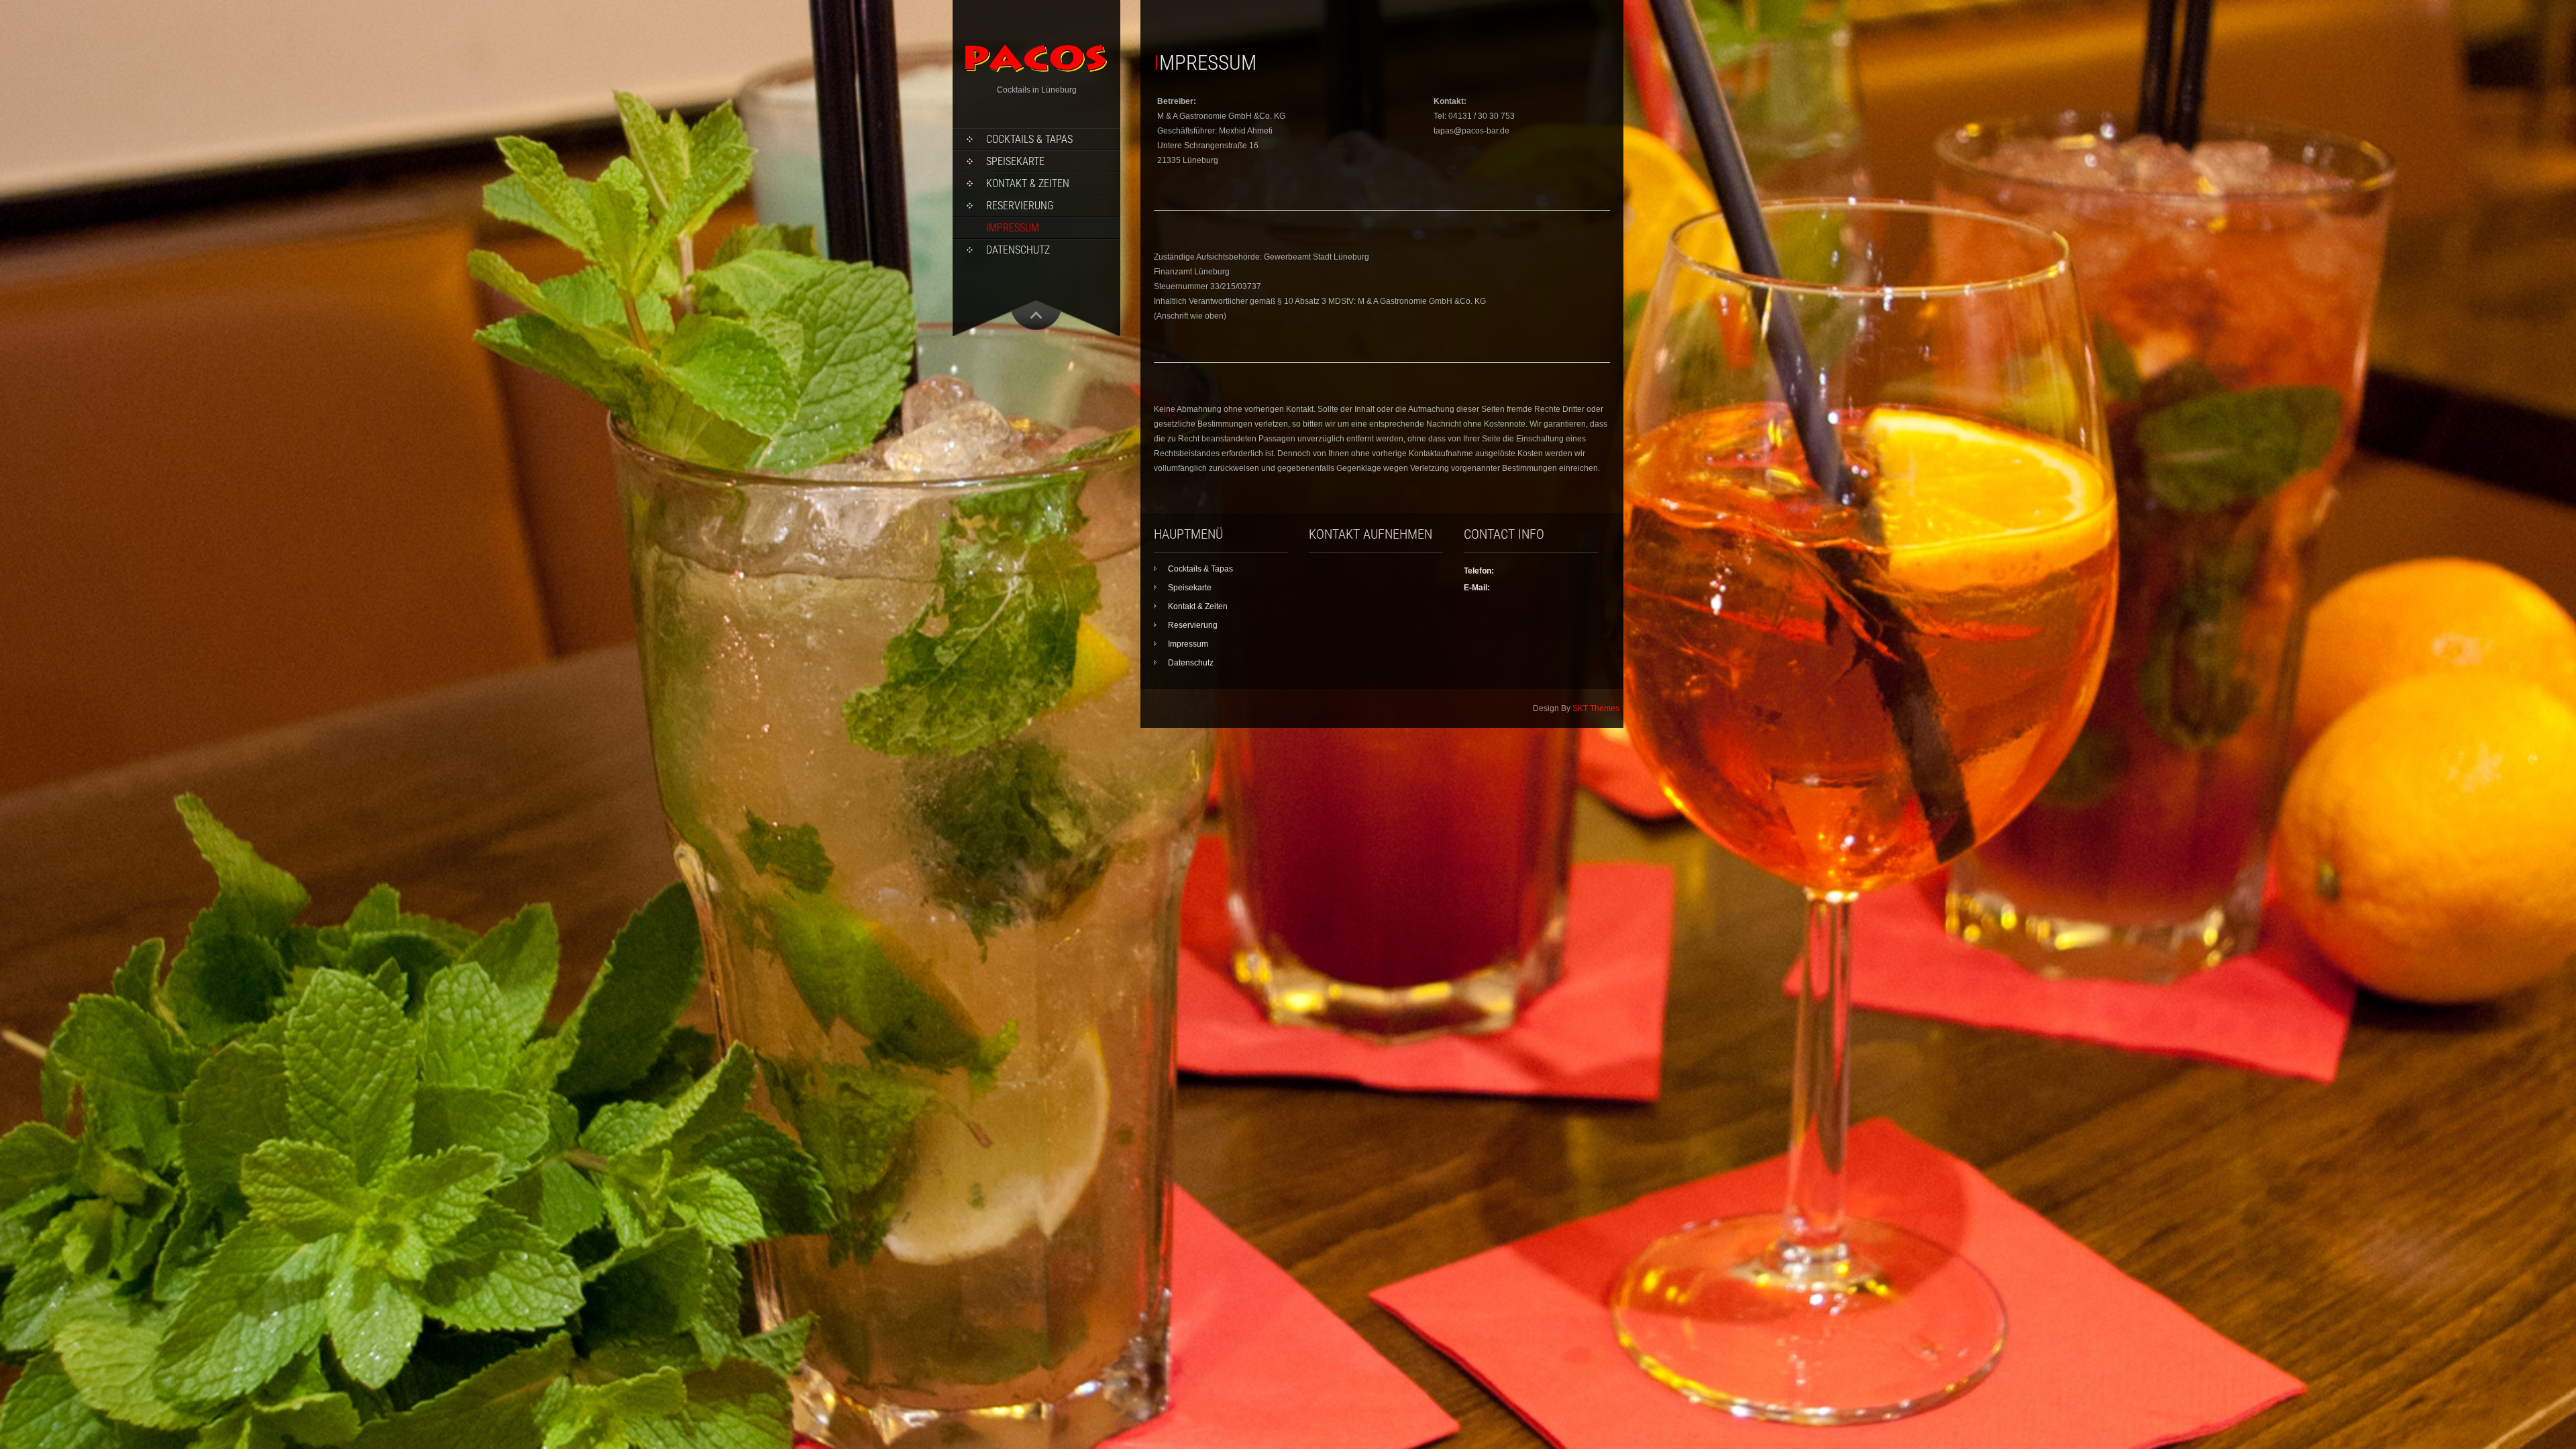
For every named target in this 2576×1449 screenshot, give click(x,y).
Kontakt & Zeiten (1028, 183)
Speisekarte (1015, 161)
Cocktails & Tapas (1029, 139)
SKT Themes (1596, 708)
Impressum (1013, 228)
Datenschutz (1018, 250)
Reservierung (1020, 206)
